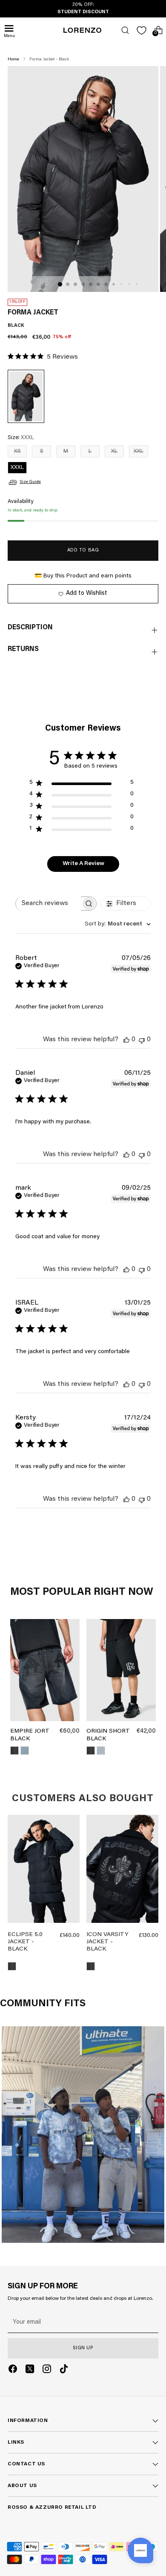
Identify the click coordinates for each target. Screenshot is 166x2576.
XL (114, 451)
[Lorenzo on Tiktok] (64, 2370)
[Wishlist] (142, 30)
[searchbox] (48, 904)
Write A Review (83, 864)
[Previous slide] (17, 1871)
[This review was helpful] (126, 1040)
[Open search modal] (125, 30)
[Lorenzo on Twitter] (30, 2370)
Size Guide (30, 482)
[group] (44, 1871)
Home (13, 60)
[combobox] (118, 924)
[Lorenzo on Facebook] (13, 2370)
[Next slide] (70, 1871)
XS (17, 451)
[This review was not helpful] (142, 1040)
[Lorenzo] (83, 30)
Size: (21, 438)
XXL (139, 451)
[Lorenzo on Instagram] (47, 2370)
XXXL (17, 467)
